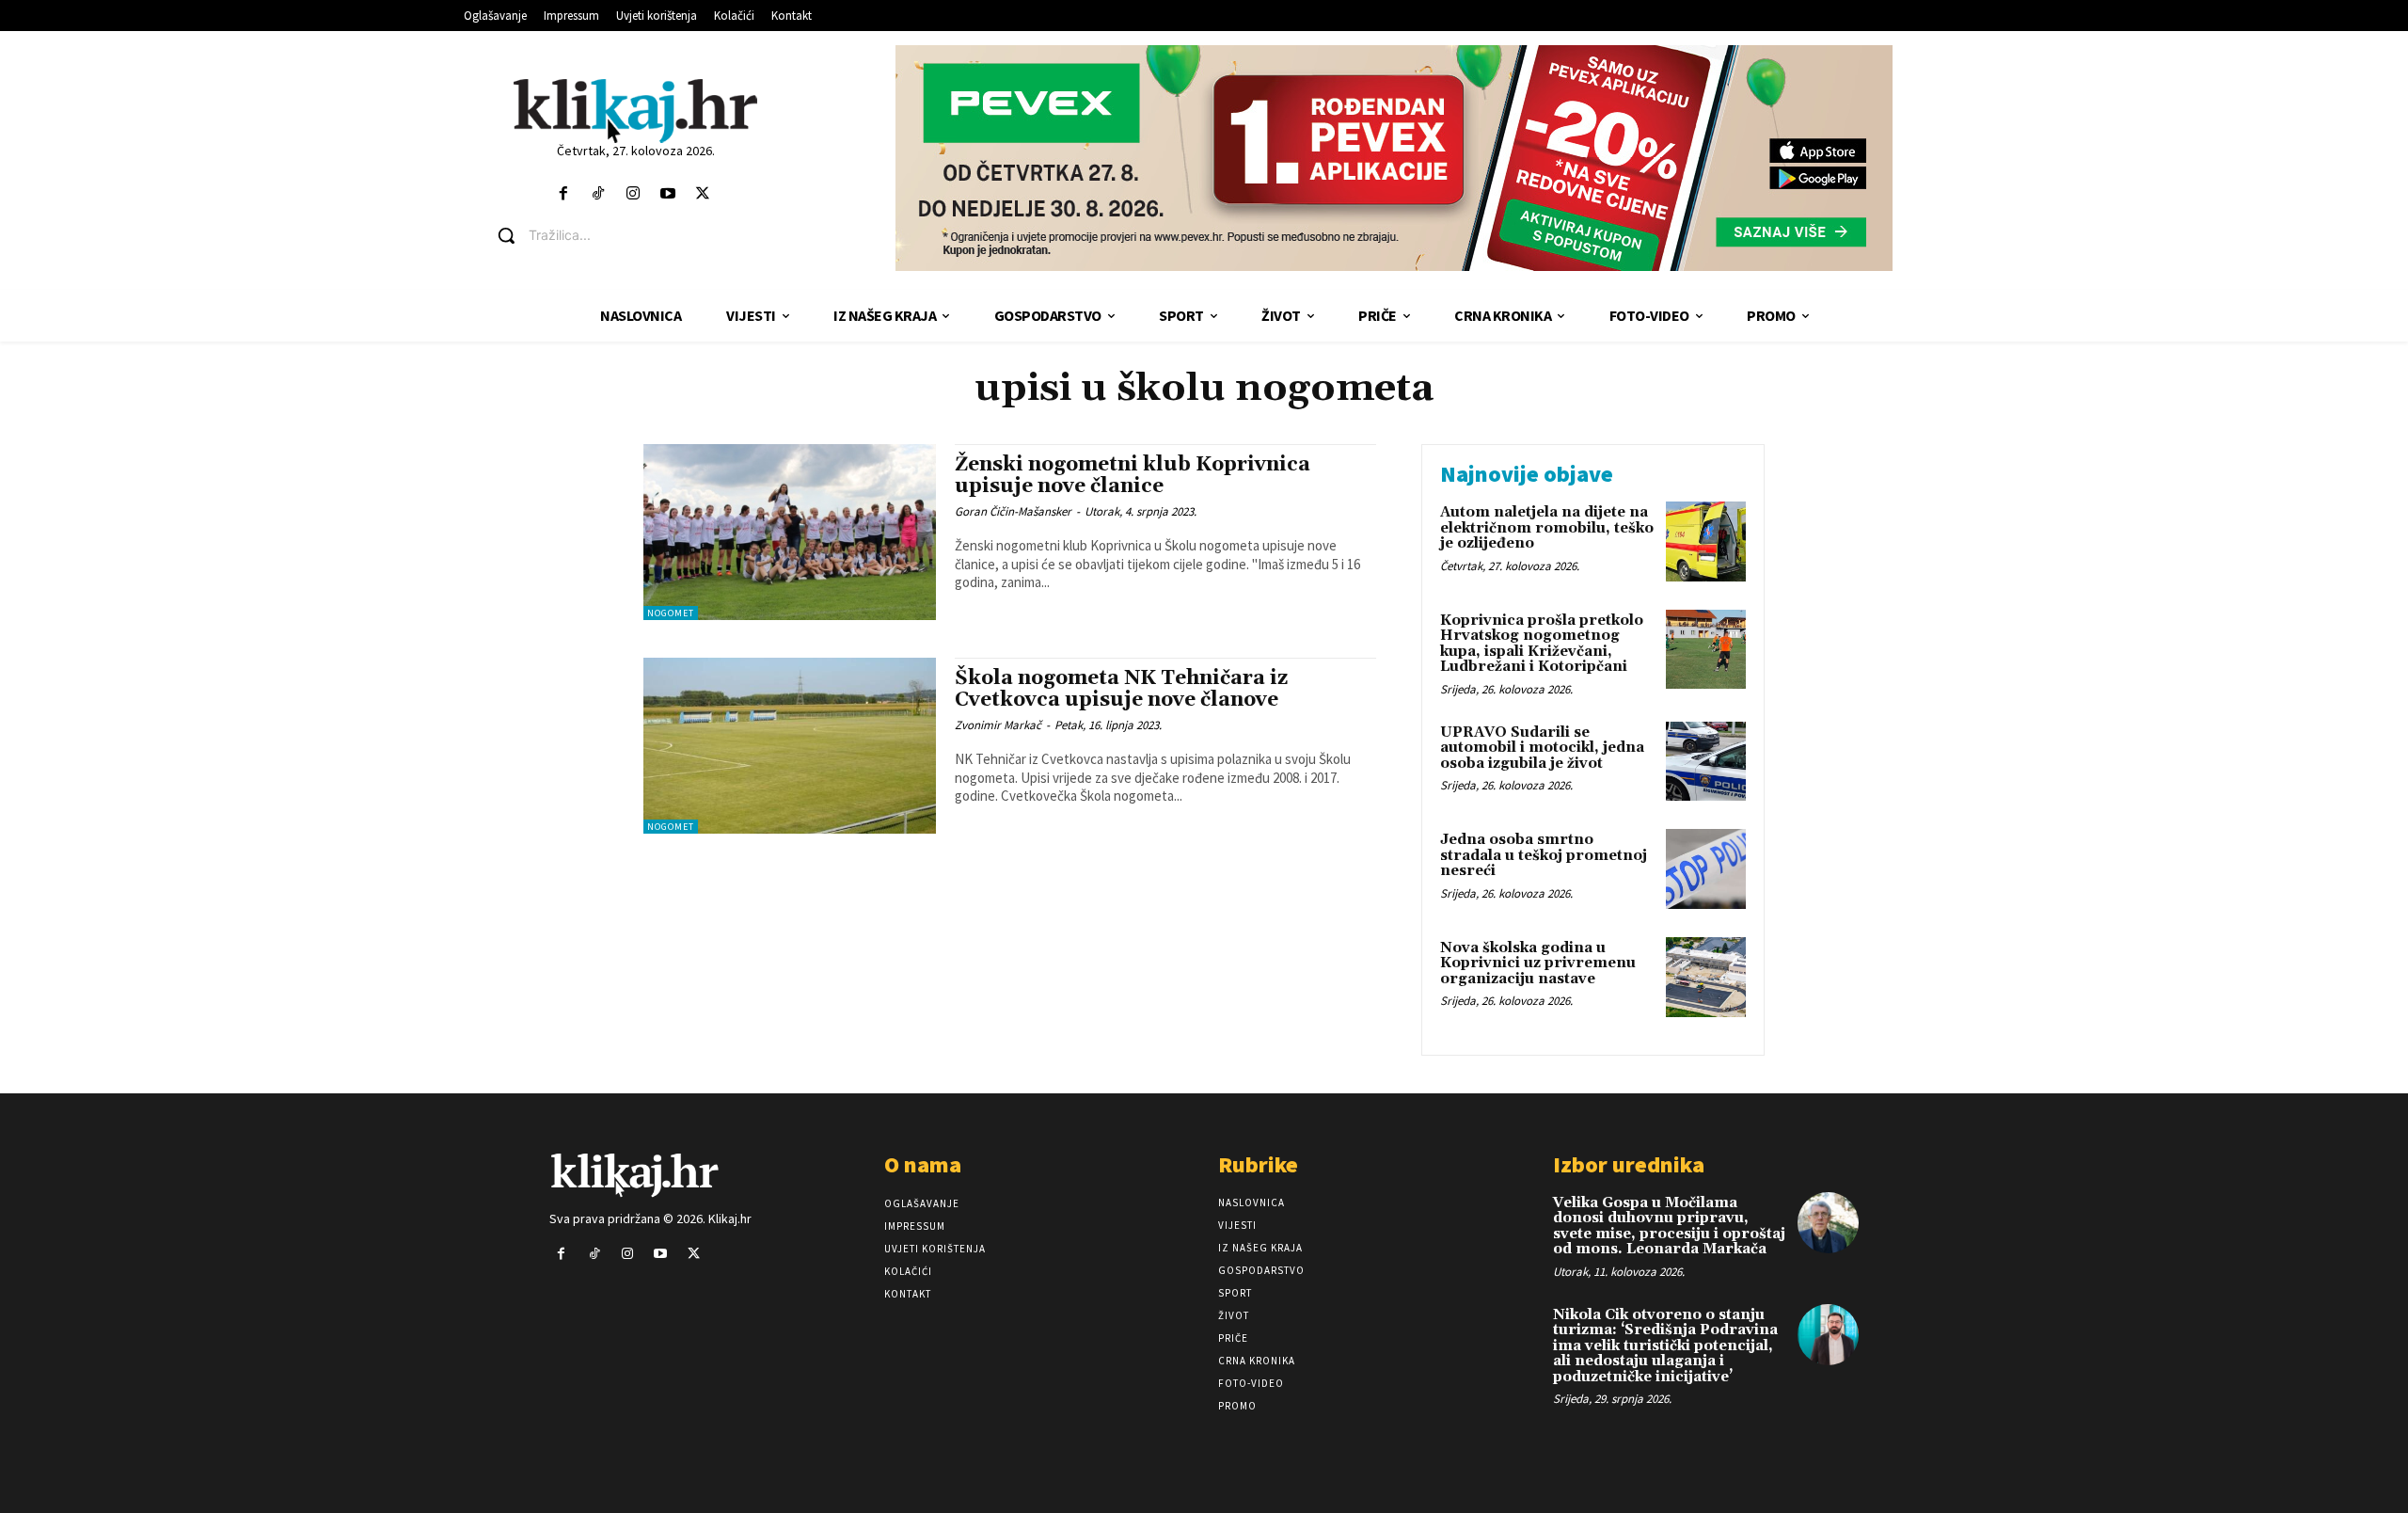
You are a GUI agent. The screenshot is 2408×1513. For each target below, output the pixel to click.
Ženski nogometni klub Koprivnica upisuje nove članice (1133, 476)
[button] (650, 235)
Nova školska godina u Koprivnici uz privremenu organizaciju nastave (1538, 964)
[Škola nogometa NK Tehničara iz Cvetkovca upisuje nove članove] (790, 746)
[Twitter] (703, 194)
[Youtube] (668, 194)
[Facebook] (563, 194)
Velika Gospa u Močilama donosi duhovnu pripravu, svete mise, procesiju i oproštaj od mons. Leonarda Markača (1669, 1226)
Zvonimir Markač (998, 725)
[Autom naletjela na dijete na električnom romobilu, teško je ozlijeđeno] (1706, 541)
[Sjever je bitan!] (635, 111)
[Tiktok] (598, 194)
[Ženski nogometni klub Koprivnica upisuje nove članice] (790, 532)
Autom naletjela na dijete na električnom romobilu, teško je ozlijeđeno (1547, 528)
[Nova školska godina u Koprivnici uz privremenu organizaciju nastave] (1706, 977)
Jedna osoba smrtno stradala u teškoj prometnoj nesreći (1544, 855)
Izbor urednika (1629, 1164)
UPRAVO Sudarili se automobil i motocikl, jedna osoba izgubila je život (1542, 748)
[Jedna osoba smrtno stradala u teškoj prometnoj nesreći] (1706, 869)
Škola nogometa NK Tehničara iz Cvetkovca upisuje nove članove (1121, 689)
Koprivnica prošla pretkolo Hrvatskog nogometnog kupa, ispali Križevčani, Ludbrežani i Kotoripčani (1542, 644)
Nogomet (671, 613)
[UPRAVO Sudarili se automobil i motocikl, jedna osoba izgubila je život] (1706, 762)
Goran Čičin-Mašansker (1013, 511)
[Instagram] (633, 194)
